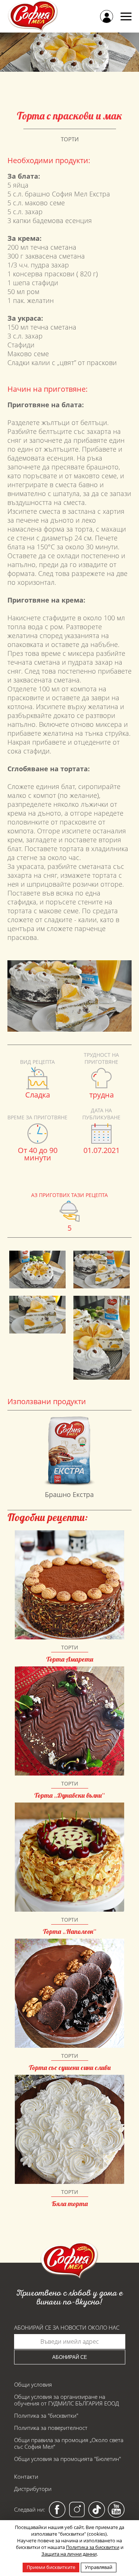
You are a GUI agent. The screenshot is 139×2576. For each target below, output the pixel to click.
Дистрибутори (33, 2489)
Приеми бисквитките (51, 2567)
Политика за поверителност (51, 2428)
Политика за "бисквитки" (46, 2415)
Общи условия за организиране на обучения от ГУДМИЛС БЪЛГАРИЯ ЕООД (67, 2400)
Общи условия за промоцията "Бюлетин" (67, 2459)
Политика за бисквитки (93, 2547)
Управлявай (99, 2567)
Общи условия (33, 2384)
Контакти (26, 2476)
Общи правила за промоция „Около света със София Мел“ (69, 2443)
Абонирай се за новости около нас (67, 2328)
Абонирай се (70, 2357)
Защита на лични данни (69, 2554)
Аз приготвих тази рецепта (69, 1195)
